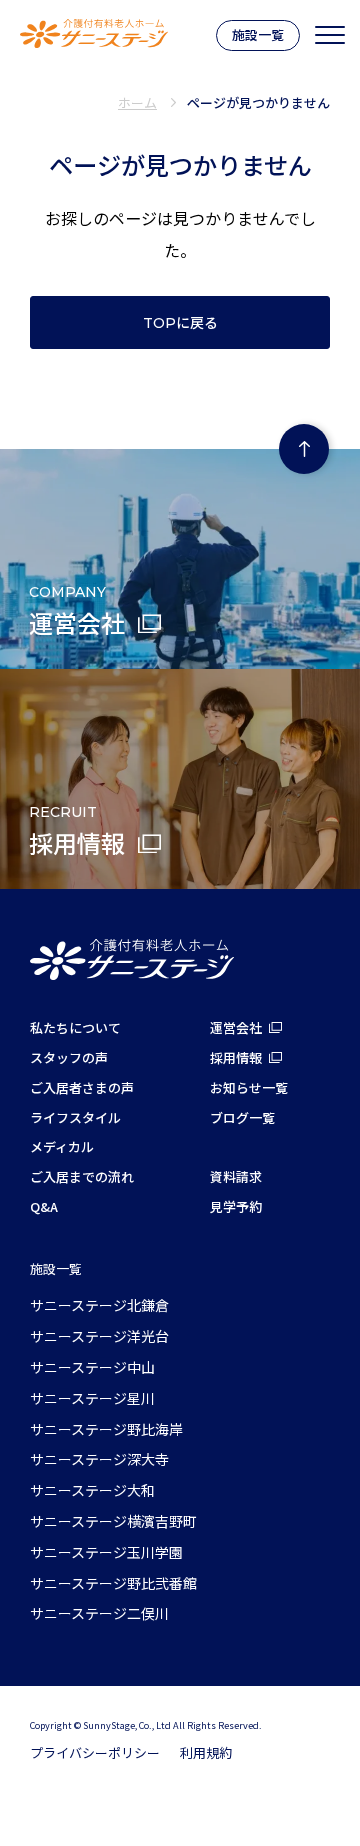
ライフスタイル (75, 1117)
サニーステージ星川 (92, 1398)
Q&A (44, 1206)
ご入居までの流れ (82, 1176)
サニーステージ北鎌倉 (99, 1305)
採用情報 (236, 1057)
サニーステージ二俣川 (99, 1613)
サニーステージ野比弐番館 (113, 1583)
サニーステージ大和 (92, 1490)
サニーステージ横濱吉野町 (113, 1521)
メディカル (62, 1146)
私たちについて (75, 1027)
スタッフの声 (69, 1057)
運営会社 (236, 1027)
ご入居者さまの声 (82, 1087)
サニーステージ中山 (92, 1367)
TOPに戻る (180, 323)
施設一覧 (258, 34)
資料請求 (236, 1176)
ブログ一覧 (242, 1117)
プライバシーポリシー (95, 1752)
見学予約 (236, 1206)
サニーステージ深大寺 (99, 1459)
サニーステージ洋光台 (99, 1336)
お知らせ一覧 (249, 1087)
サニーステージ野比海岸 (106, 1429)
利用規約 (206, 1752)
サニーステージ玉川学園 (106, 1552)
